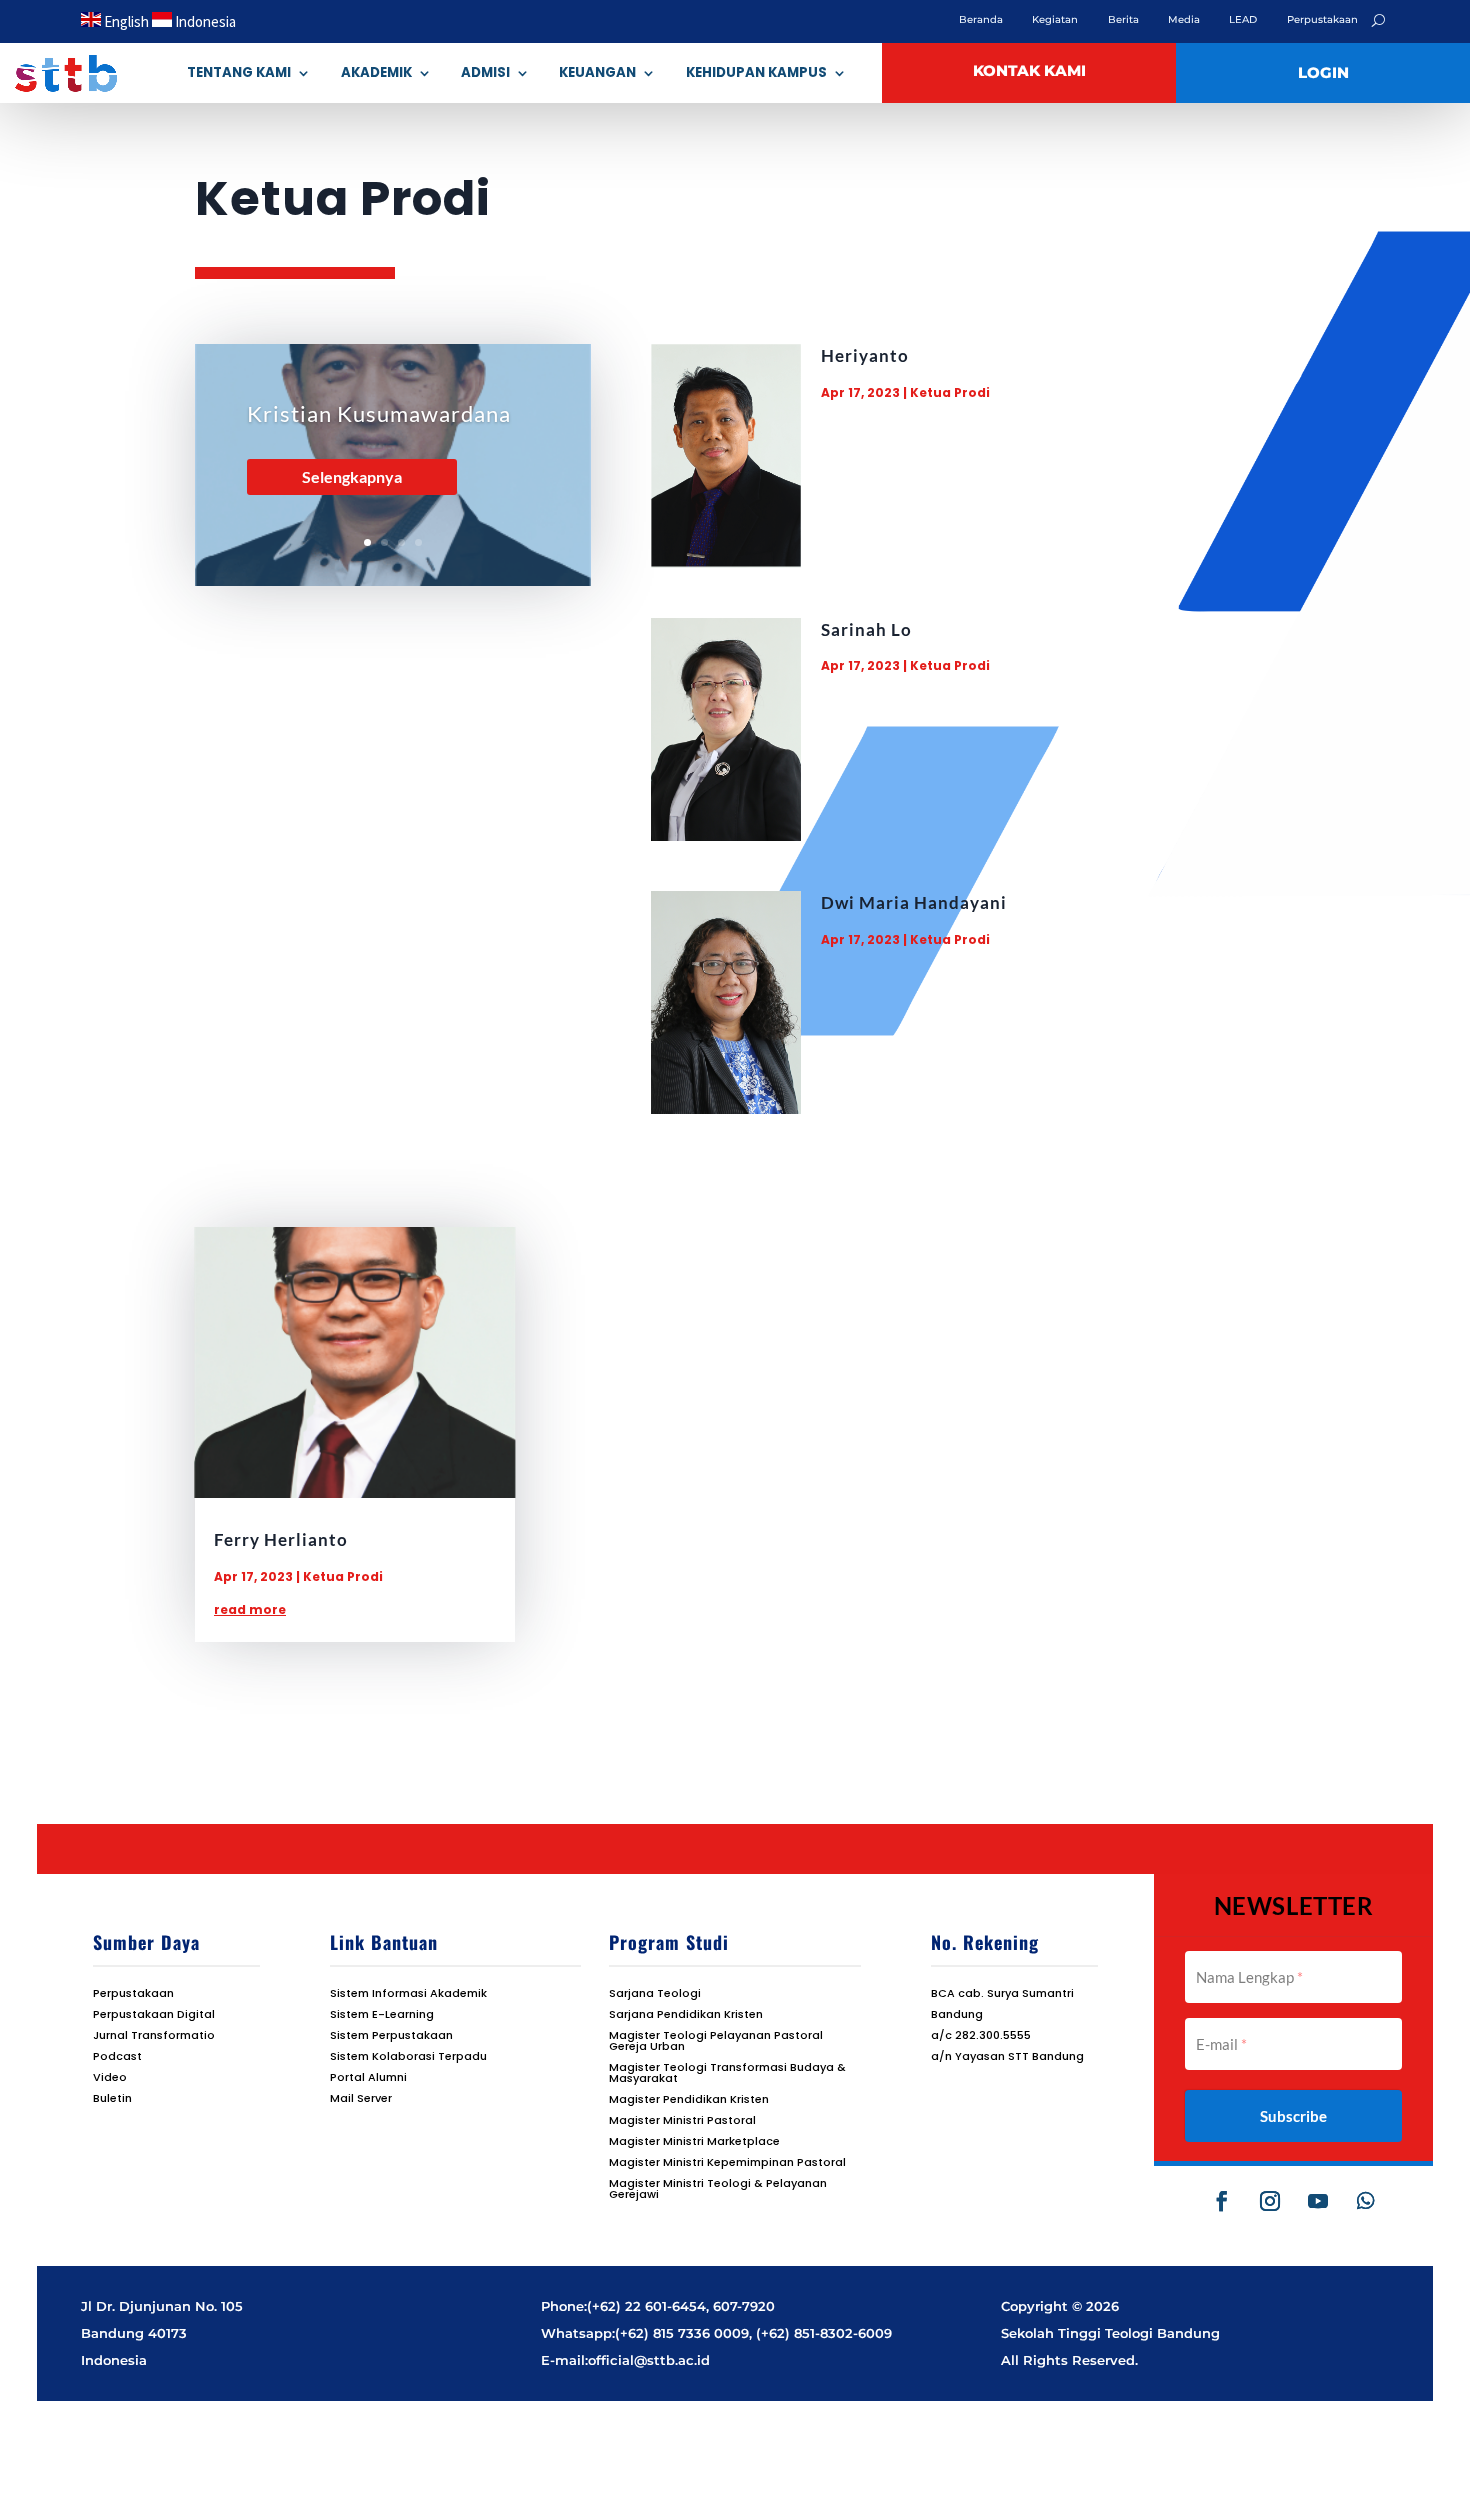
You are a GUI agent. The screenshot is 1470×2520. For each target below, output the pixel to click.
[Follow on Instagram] (1270, 2201)
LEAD (1243, 20)
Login (1323, 73)
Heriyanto (865, 355)
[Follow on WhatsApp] (1366, 2201)
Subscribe (1293, 2116)
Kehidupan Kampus (756, 72)
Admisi (485, 72)
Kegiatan (1055, 20)
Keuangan (597, 72)
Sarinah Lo (866, 629)
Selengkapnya (352, 476)
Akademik (376, 72)
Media (1184, 20)
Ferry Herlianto (281, 1539)
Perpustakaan (1322, 20)
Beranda (981, 20)
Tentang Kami (239, 72)
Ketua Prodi (950, 392)
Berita (1123, 20)
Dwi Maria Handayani (914, 902)
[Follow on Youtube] (1318, 2201)
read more (250, 1609)
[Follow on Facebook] (1222, 2201)
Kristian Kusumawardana (379, 413)
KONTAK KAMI (1029, 71)
